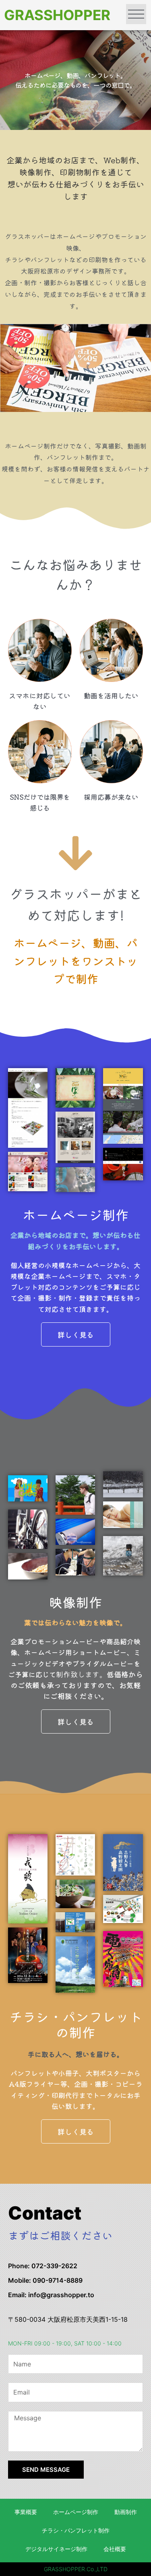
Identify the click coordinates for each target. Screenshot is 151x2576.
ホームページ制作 (76, 2512)
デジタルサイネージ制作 (56, 2549)
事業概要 (26, 2512)
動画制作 (126, 2512)
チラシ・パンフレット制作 (76, 2531)
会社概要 (115, 2549)
